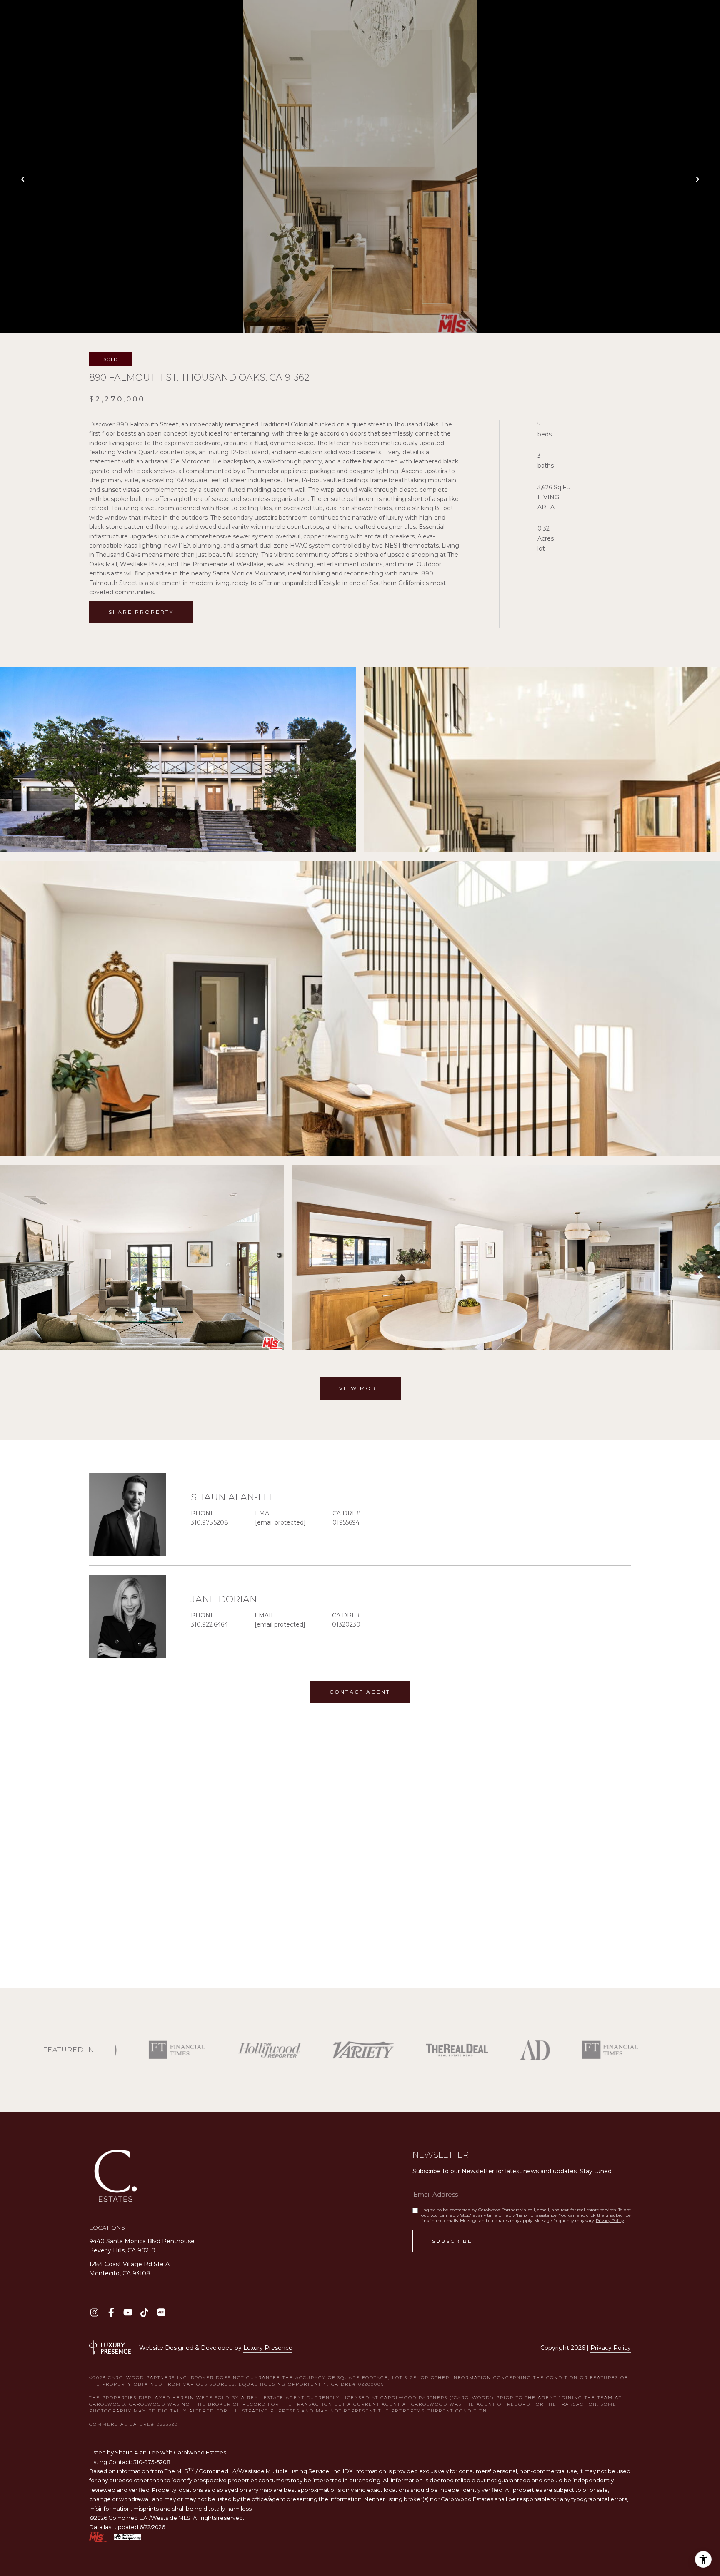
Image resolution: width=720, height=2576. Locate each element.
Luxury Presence (268, 2348)
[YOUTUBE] (128, 2312)
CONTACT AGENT (360, 1692)
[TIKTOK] (144, 2312)
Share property (141, 612)
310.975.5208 (210, 1522)
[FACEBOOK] (111, 2312)
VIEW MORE (360, 1388)
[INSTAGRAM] (94, 2312)
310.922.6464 (209, 1624)
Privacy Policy (610, 2221)
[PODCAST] (161, 2312)
